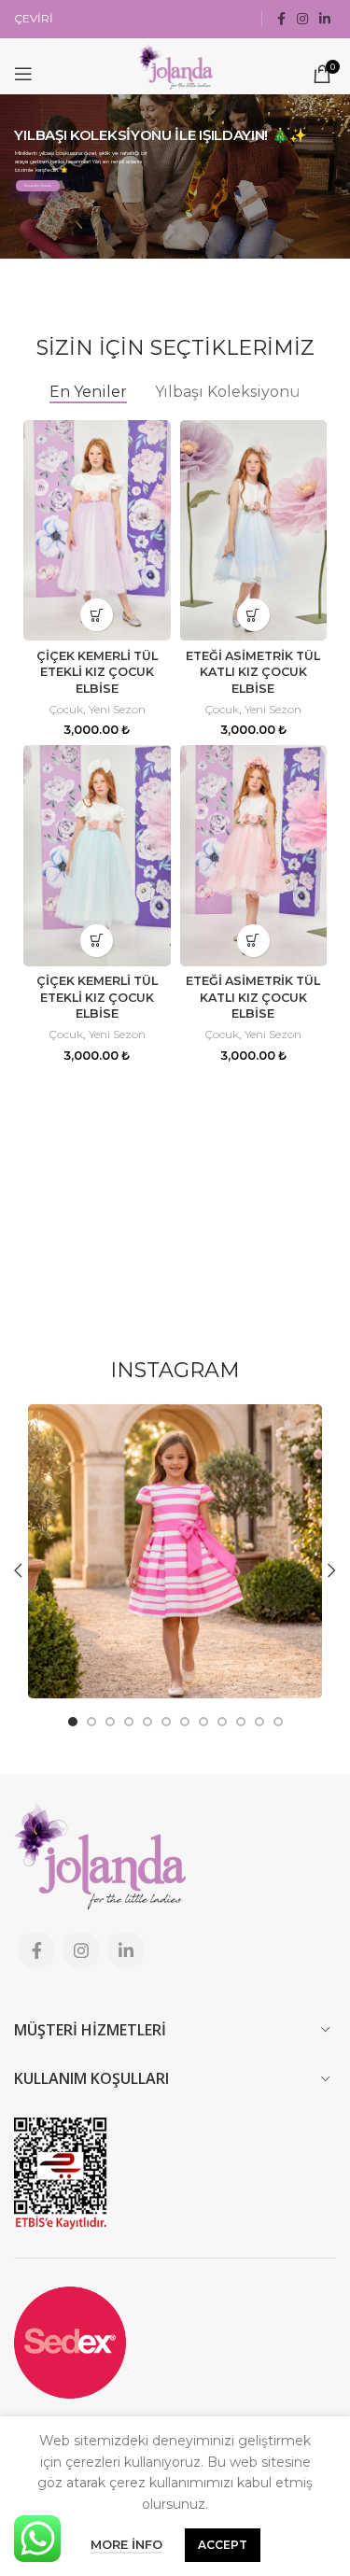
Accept (223, 2545)
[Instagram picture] (175, 1551)
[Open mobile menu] (23, 74)
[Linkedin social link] (325, 19)
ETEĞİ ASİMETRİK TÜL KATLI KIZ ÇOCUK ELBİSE (253, 672)
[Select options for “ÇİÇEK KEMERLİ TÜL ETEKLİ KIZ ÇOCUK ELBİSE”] (97, 615)
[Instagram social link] (302, 19)
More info (126, 2544)
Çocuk (66, 709)
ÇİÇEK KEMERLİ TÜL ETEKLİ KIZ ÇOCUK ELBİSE (97, 672)
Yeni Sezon (117, 709)
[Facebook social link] (281, 19)
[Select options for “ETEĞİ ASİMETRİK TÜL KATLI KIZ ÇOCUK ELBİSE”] (253, 615)
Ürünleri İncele (38, 185)
